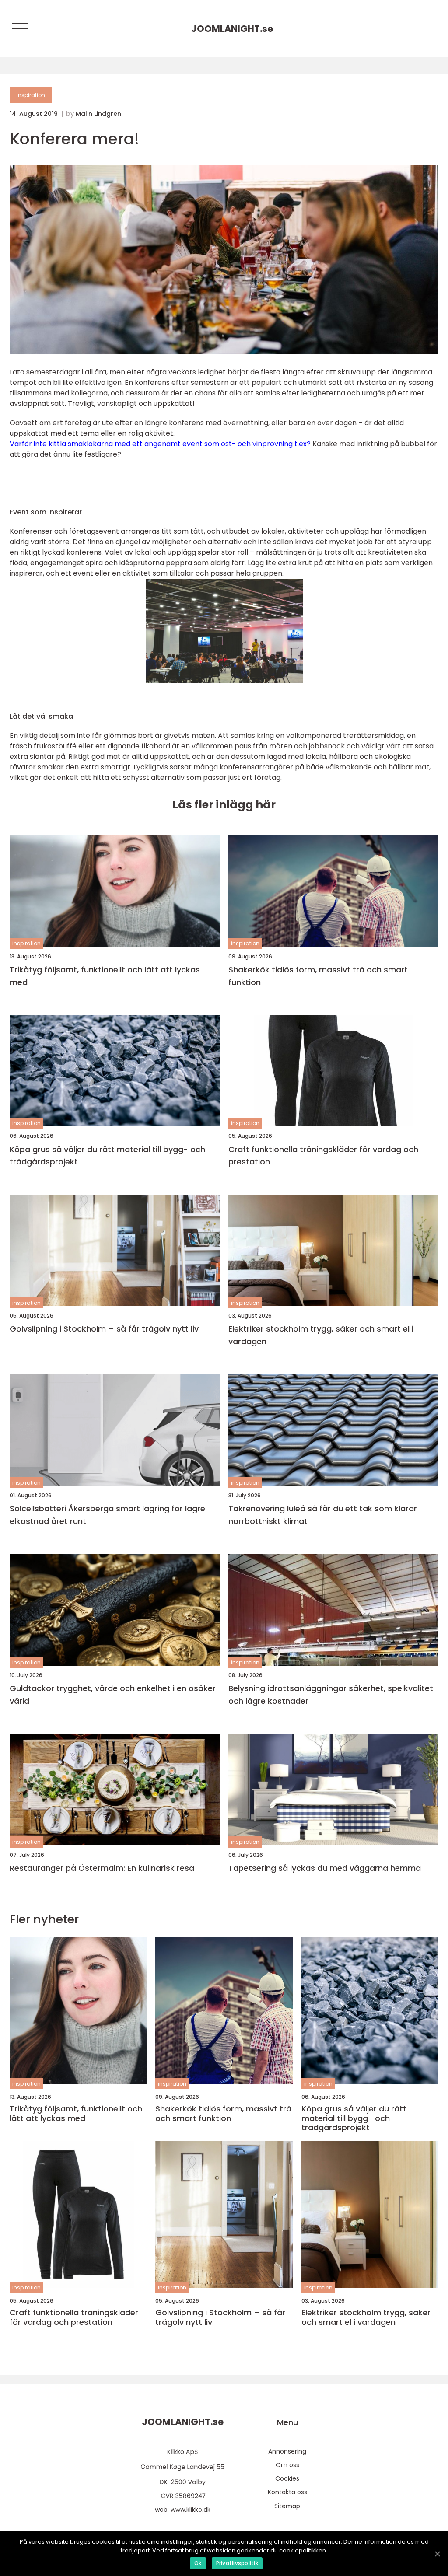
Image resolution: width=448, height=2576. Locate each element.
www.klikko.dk (191, 2510)
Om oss (287, 2465)
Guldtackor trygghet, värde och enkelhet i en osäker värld (113, 1695)
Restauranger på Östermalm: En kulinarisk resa (102, 1868)
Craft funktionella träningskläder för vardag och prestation (323, 1156)
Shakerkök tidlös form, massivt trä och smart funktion (318, 976)
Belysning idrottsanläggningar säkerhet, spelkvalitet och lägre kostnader (331, 1695)
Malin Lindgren (98, 114)
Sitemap (287, 2506)
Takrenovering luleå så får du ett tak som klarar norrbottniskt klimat (323, 1515)
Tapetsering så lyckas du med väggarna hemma (325, 1868)
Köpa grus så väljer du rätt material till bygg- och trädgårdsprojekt (107, 1156)
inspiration (31, 95)
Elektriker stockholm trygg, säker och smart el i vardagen (321, 1335)
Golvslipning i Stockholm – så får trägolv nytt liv (104, 1329)
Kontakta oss (287, 2492)
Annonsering (287, 2451)
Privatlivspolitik (237, 2563)
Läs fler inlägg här (224, 805)
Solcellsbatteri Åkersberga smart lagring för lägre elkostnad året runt (107, 1515)
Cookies (287, 2478)
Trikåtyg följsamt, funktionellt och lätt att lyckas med (105, 976)
